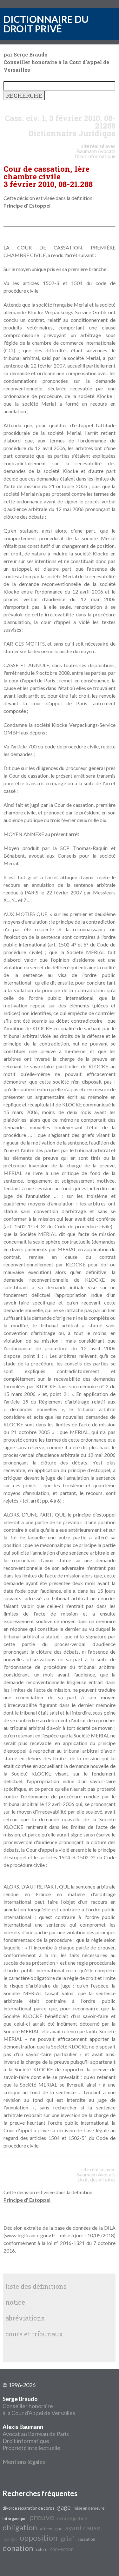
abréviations (25, 2318)
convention (62, 2549)
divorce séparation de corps (28, 2508)
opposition (39, 2538)
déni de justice (72, 2518)
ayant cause (83, 2528)
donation (18, 2548)
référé (42, 2549)
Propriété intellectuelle (31, 2448)
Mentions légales (24, 2462)
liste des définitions (36, 2286)
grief (68, 2538)
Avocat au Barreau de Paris (36, 2434)
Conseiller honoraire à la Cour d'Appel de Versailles (39, 2406)
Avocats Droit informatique (95, 153)
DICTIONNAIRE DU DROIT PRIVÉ (46, 24)
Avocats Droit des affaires (96, 2177)
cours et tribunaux (34, 2334)
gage (64, 2507)
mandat (10, 2539)
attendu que (51, 2529)
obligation (20, 2527)
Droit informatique (26, 2441)
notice (15, 2302)
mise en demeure (89, 2508)
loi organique (14, 2519)
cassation (86, 2539)
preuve (42, 2517)
